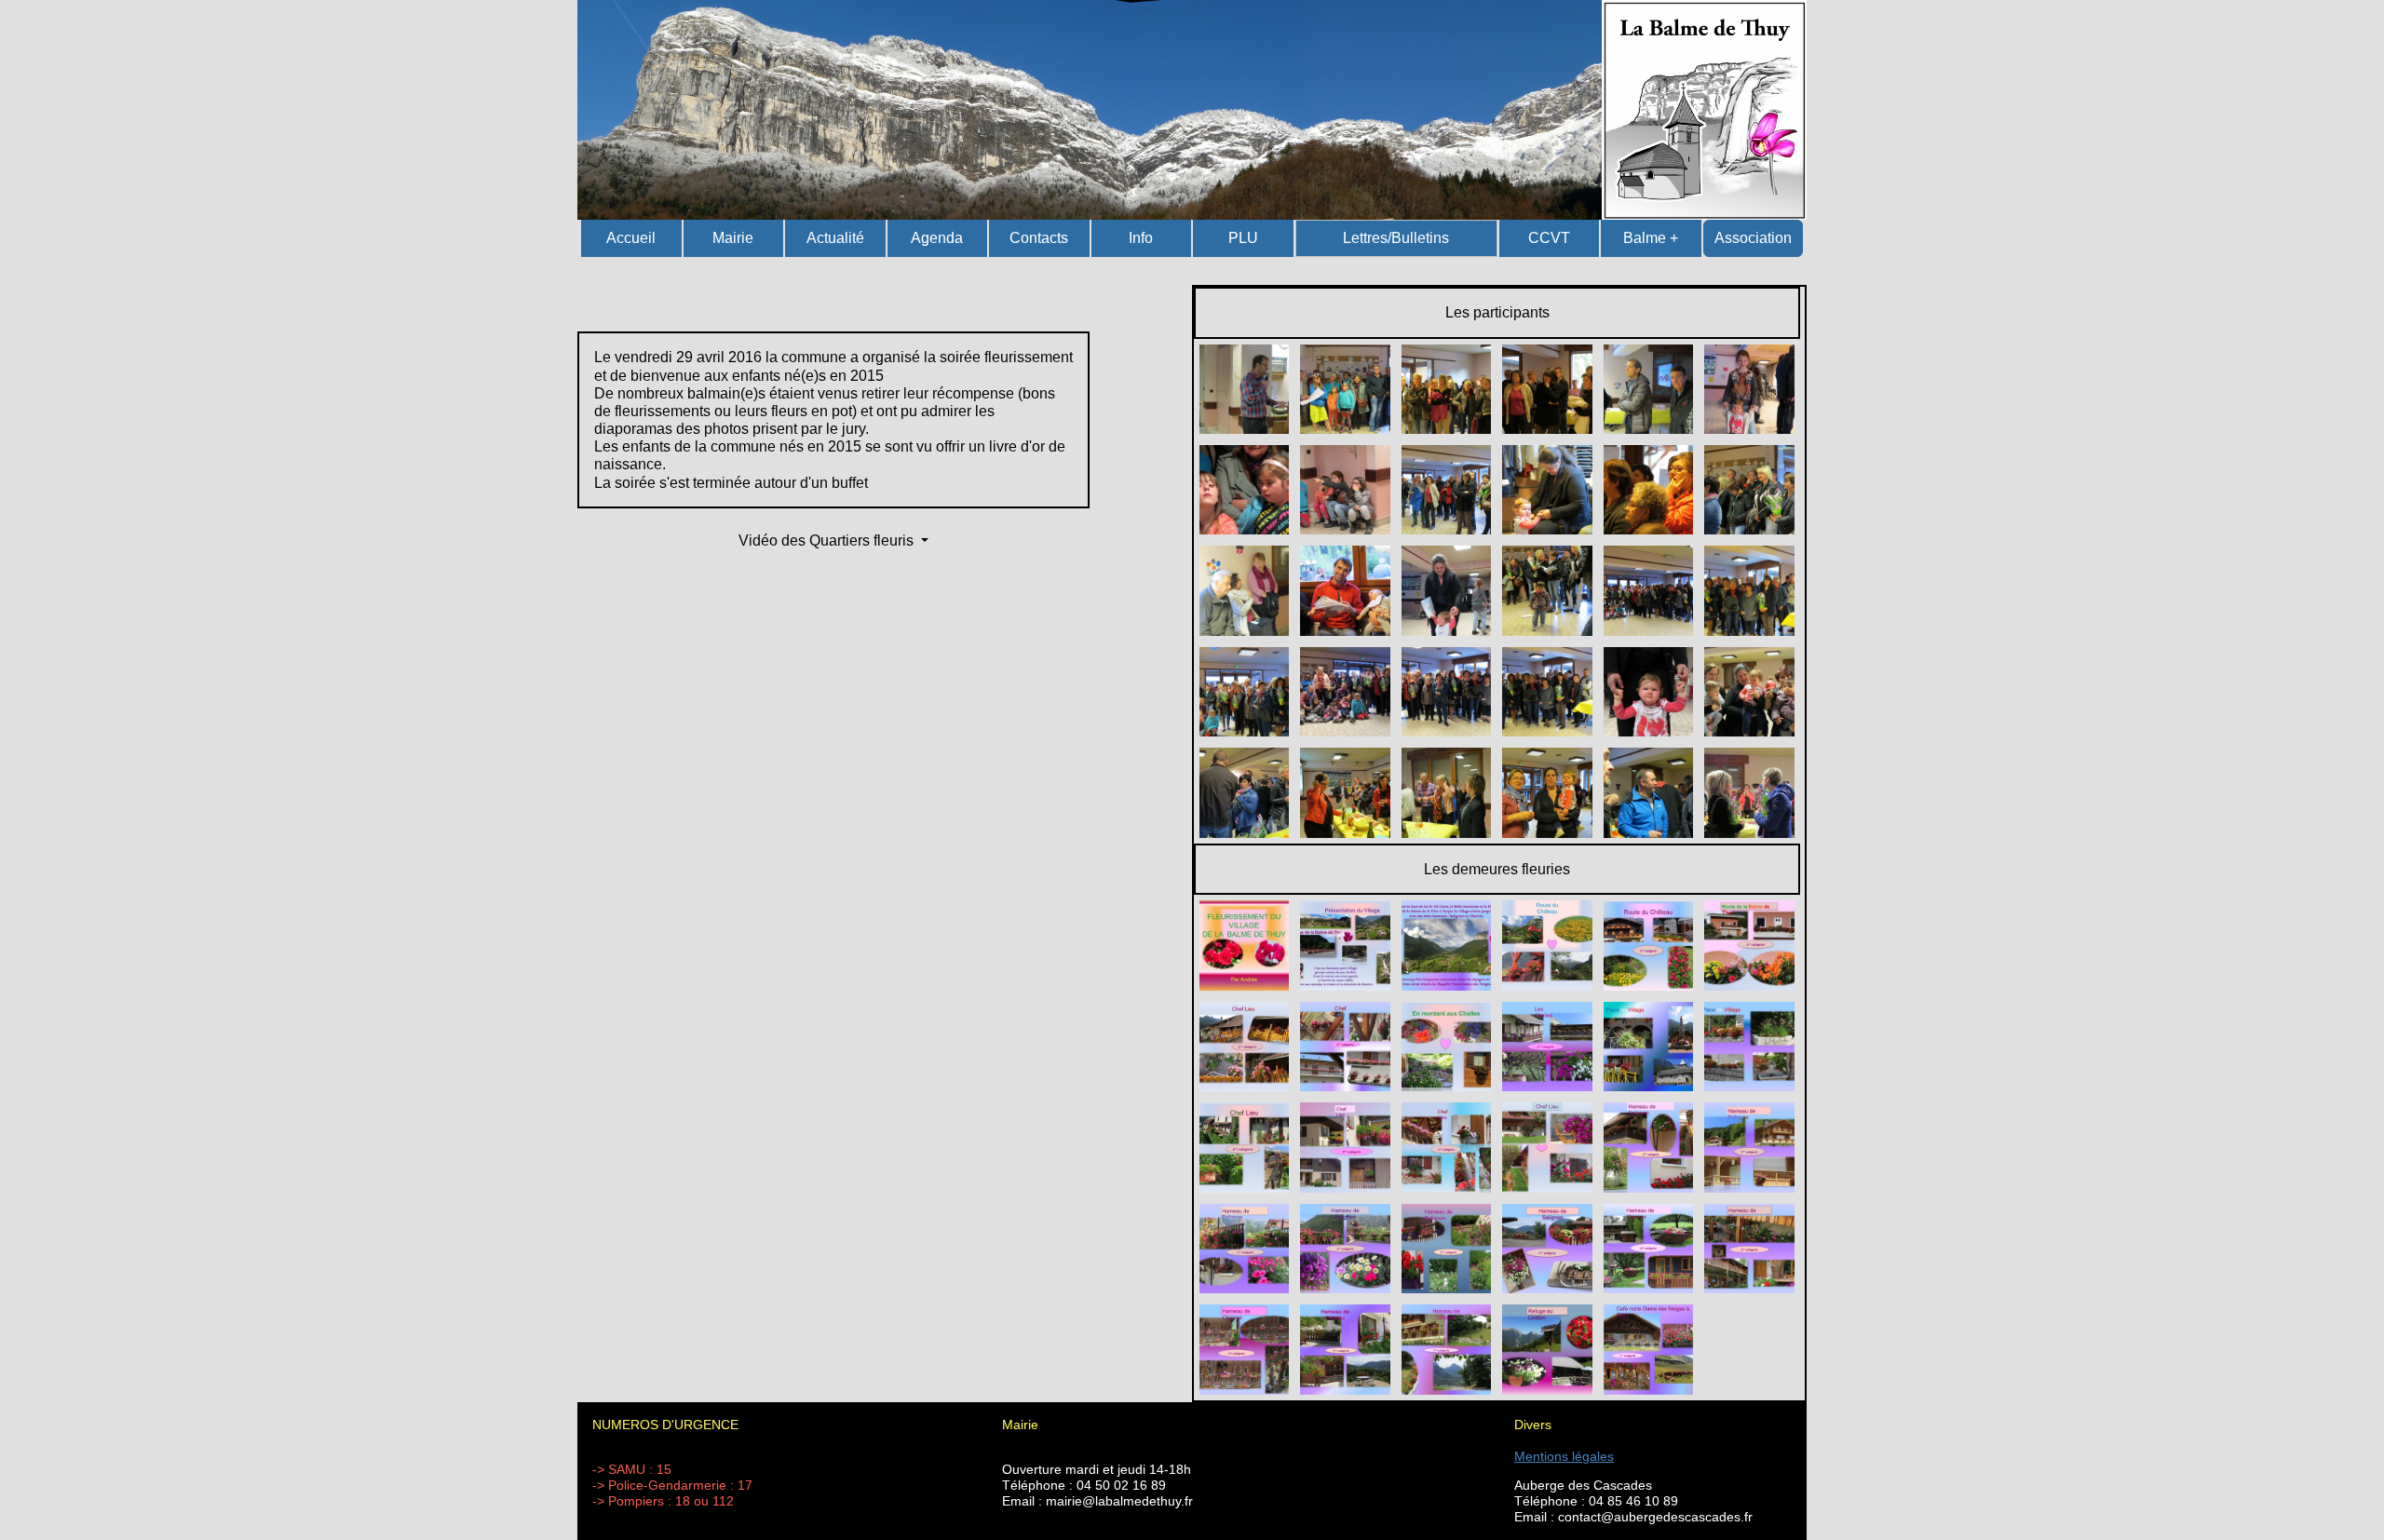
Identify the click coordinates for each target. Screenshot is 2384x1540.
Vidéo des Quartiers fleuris (828, 540)
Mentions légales (1564, 1456)
